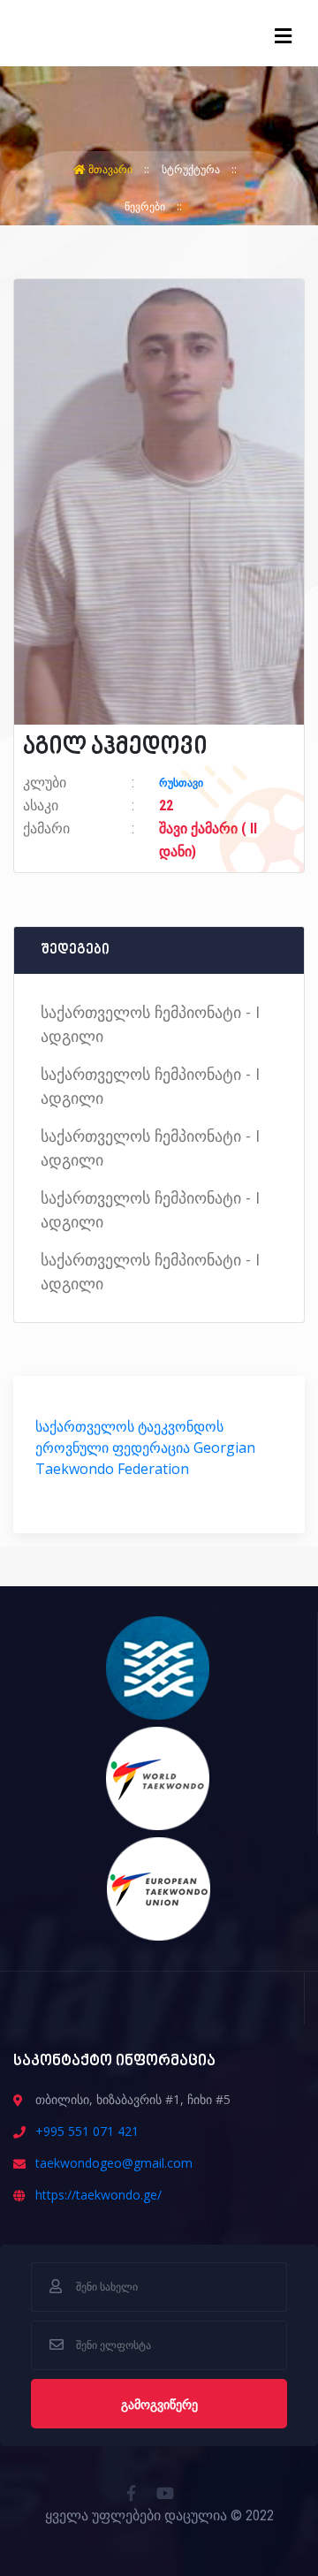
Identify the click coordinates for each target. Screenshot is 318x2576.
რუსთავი (181, 783)
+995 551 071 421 (87, 2131)
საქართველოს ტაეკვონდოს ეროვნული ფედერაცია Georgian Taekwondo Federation (145, 1448)
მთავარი (110, 169)
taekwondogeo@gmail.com (114, 2163)
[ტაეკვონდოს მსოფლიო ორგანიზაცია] (159, 1777)
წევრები (146, 206)
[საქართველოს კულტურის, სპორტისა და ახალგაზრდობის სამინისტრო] (159, 1667)
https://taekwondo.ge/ (98, 2195)
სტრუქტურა (192, 169)
